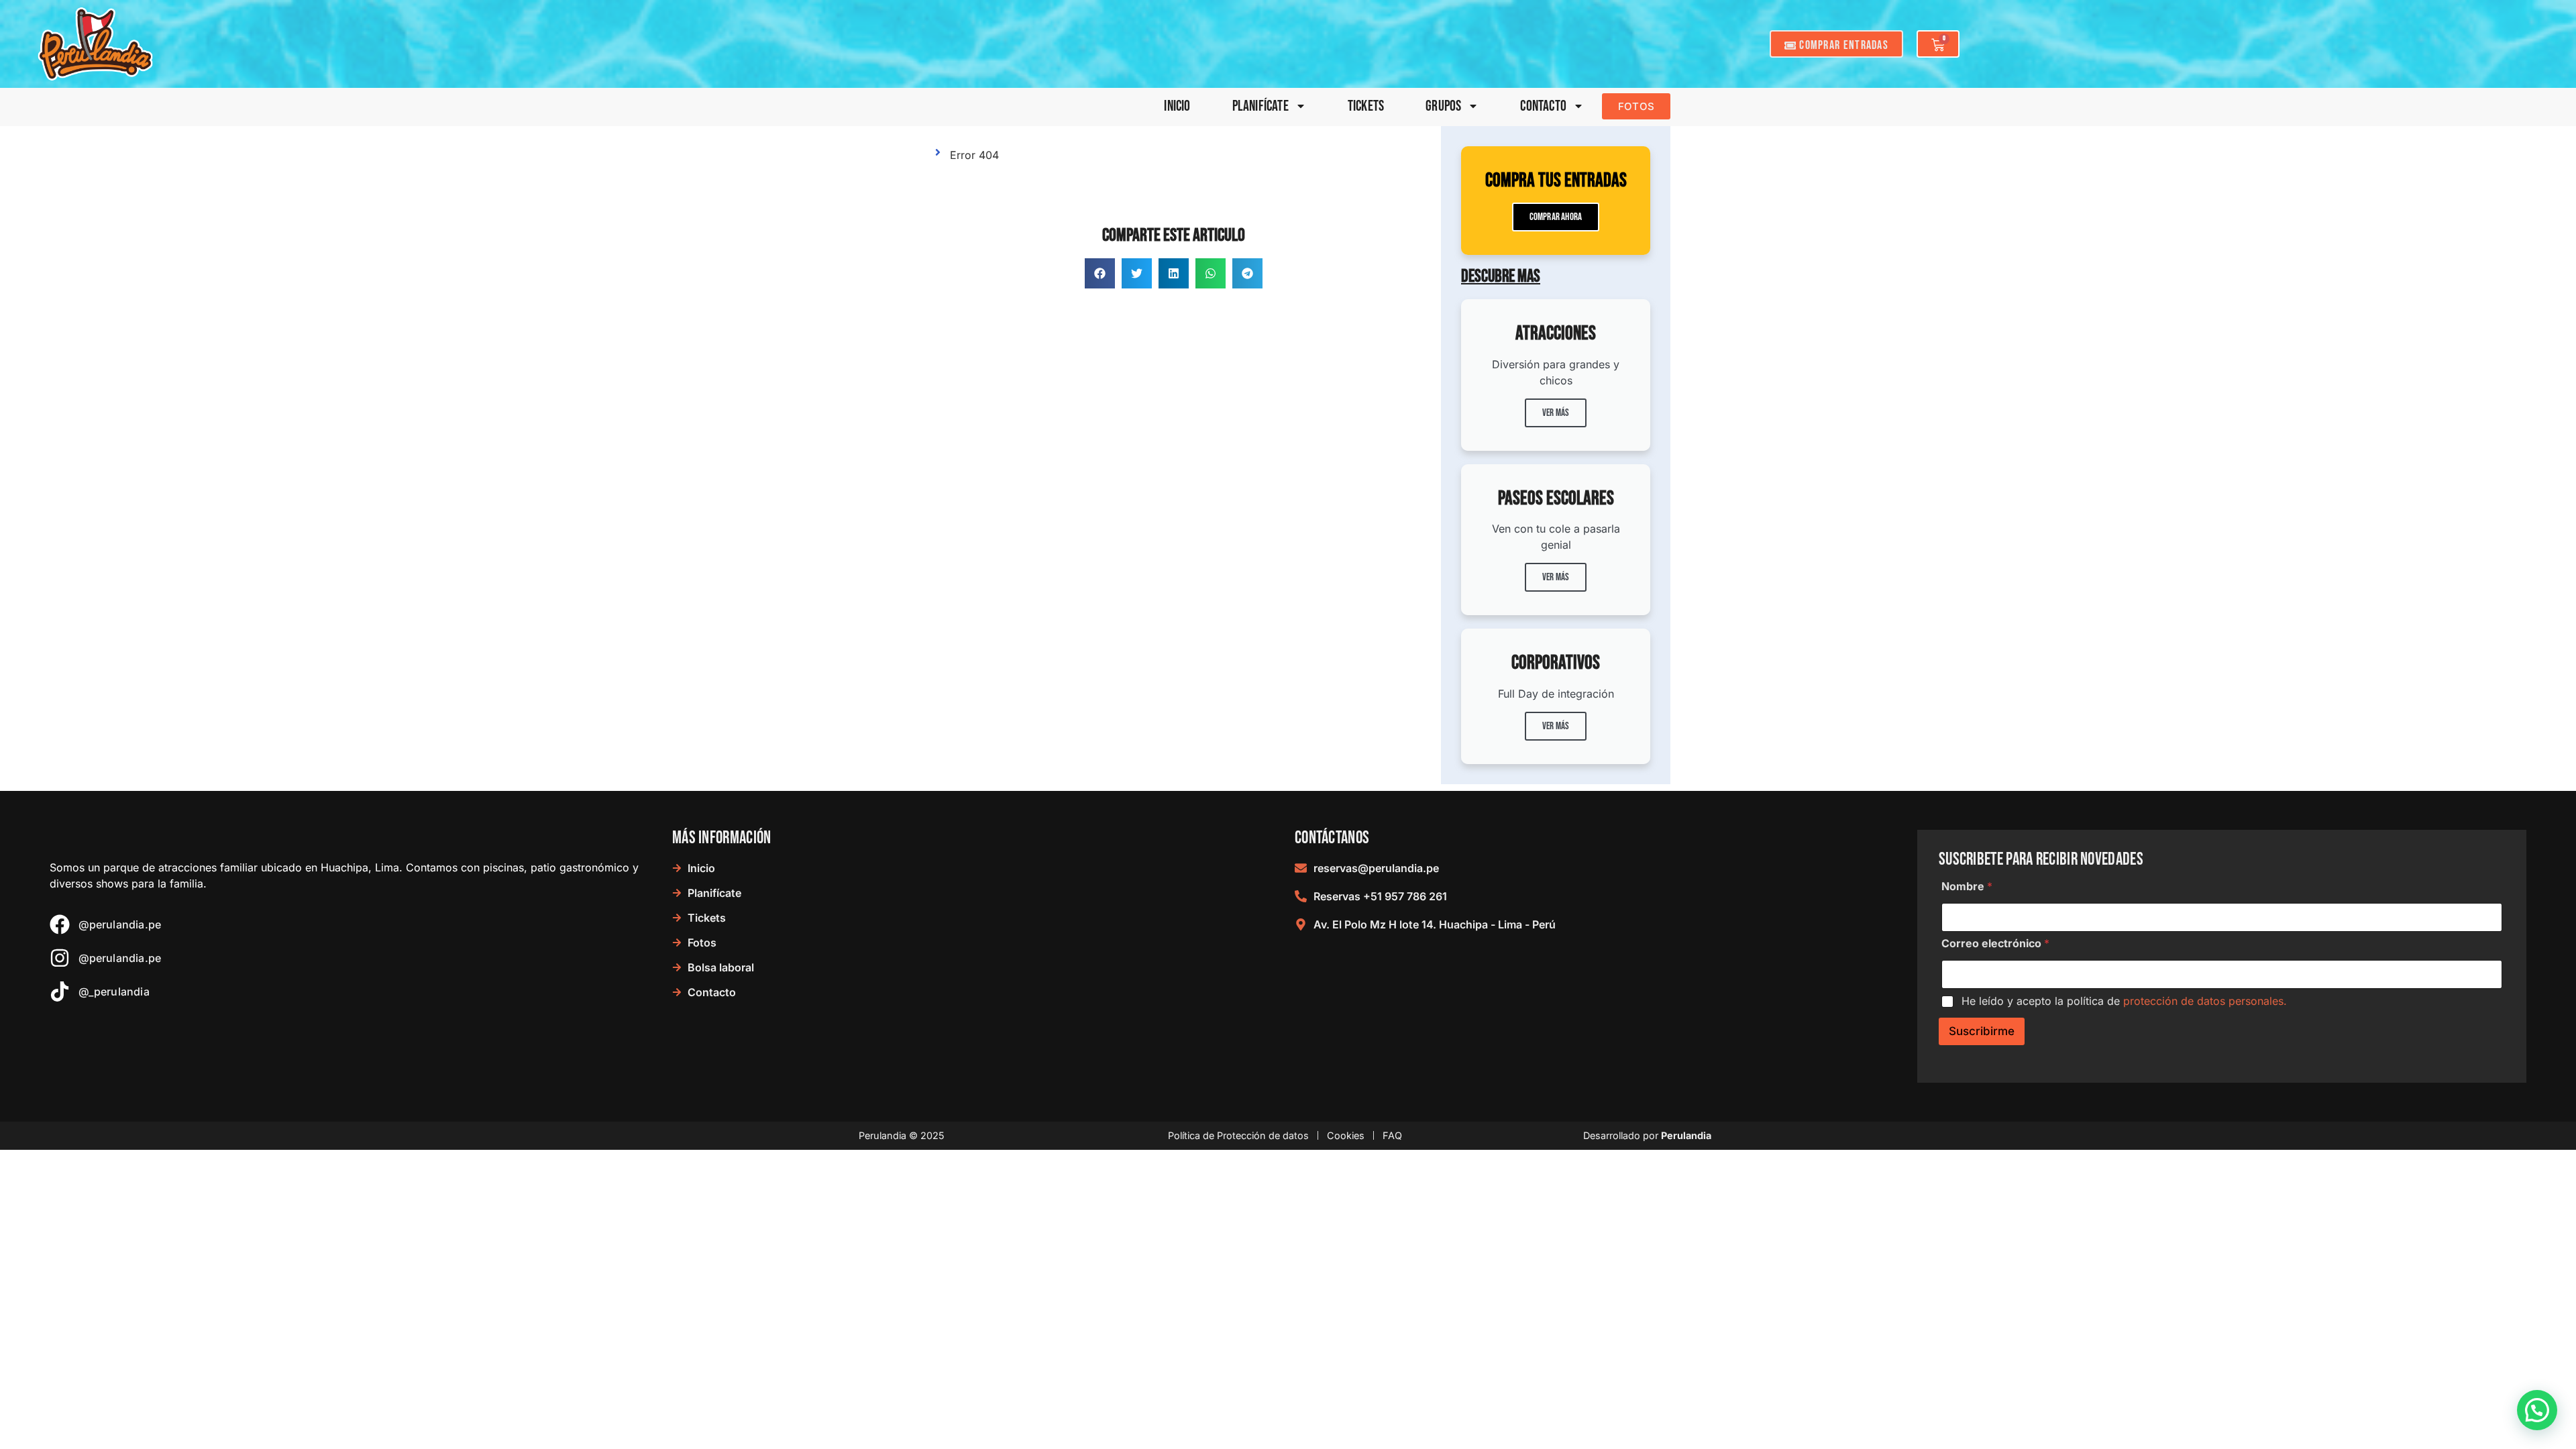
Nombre (1967, 887)
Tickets (1366, 106)
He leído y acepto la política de (2124, 1001)
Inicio (1177, 106)
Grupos (1443, 106)
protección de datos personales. (2205, 1001)
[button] (1100, 273)
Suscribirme (1982, 1031)
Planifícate (1260, 106)
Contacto (1543, 106)
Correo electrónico (1995, 944)
